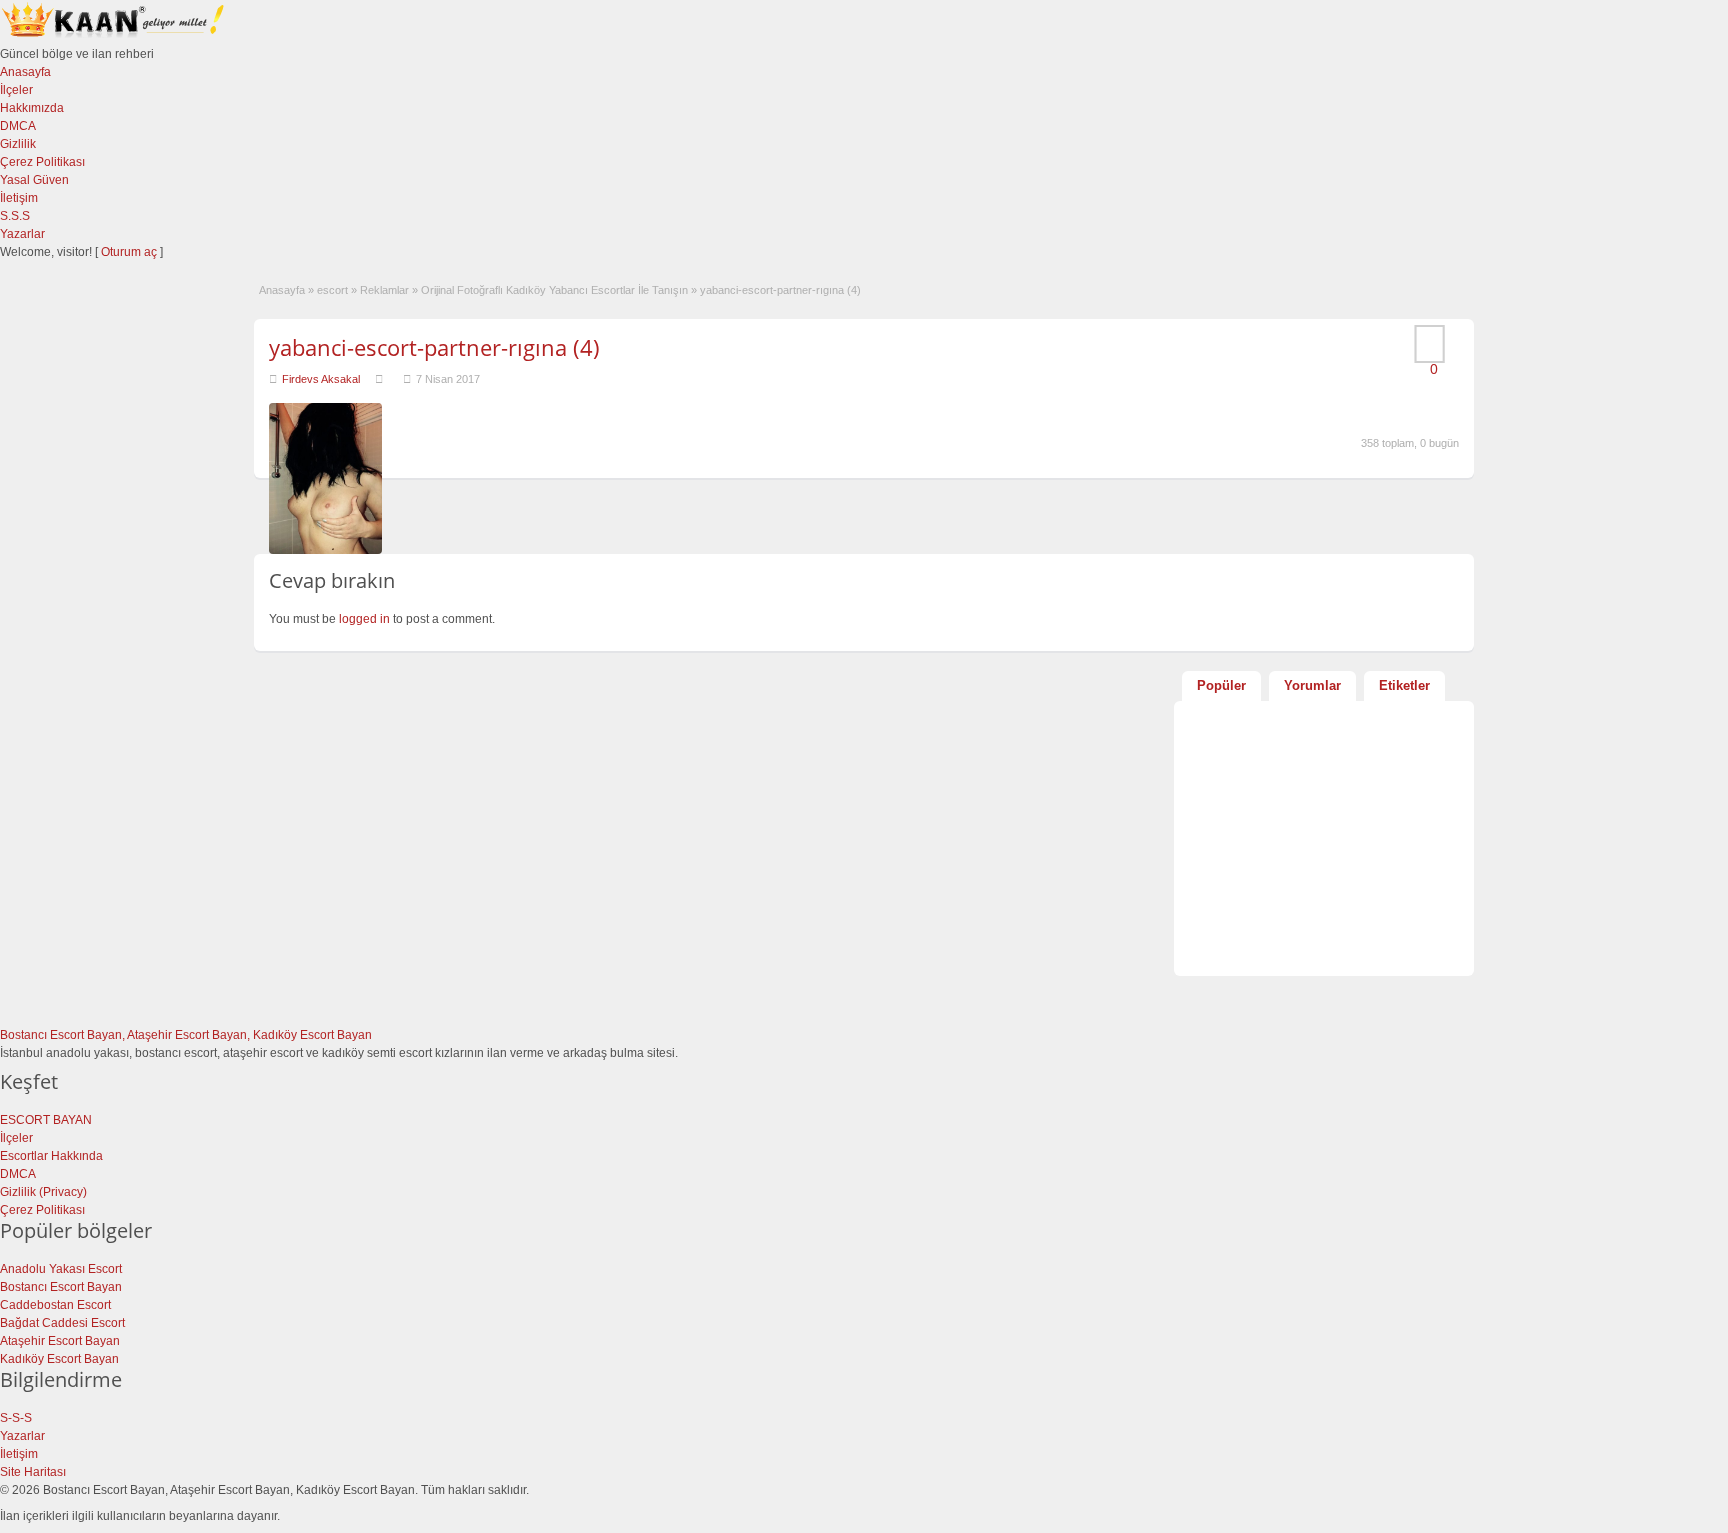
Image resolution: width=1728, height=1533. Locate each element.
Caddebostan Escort (55, 1305)
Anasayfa (25, 72)
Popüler (1221, 685)
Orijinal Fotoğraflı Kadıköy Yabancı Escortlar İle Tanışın (554, 290)
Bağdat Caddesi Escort (62, 1323)
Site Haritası (33, 1472)
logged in (364, 619)
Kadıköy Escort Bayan (59, 1359)
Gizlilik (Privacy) (43, 1192)
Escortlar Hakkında (51, 1156)
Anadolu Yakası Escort (61, 1269)
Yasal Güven (34, 180)
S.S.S (15, 216)
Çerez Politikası (42, 162)
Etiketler (1404, 685)
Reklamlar (384, 290)
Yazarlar (22, 234)
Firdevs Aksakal (321, 379)
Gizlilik (18, 144)
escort (332, 290)
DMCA (18, 126)
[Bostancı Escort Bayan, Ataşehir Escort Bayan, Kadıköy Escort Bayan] (115, 36)
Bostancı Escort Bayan (61, 1287)
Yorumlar (1312, 685)
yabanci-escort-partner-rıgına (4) (434, 347)
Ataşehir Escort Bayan (60, 1341)
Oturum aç (130, 252)
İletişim (19, 198)
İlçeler (16, 90)
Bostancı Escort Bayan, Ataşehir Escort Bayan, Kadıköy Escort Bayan (186, 1035)
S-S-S (16, 1418)
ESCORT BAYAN (46, 1120)
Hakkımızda (32, 108)
